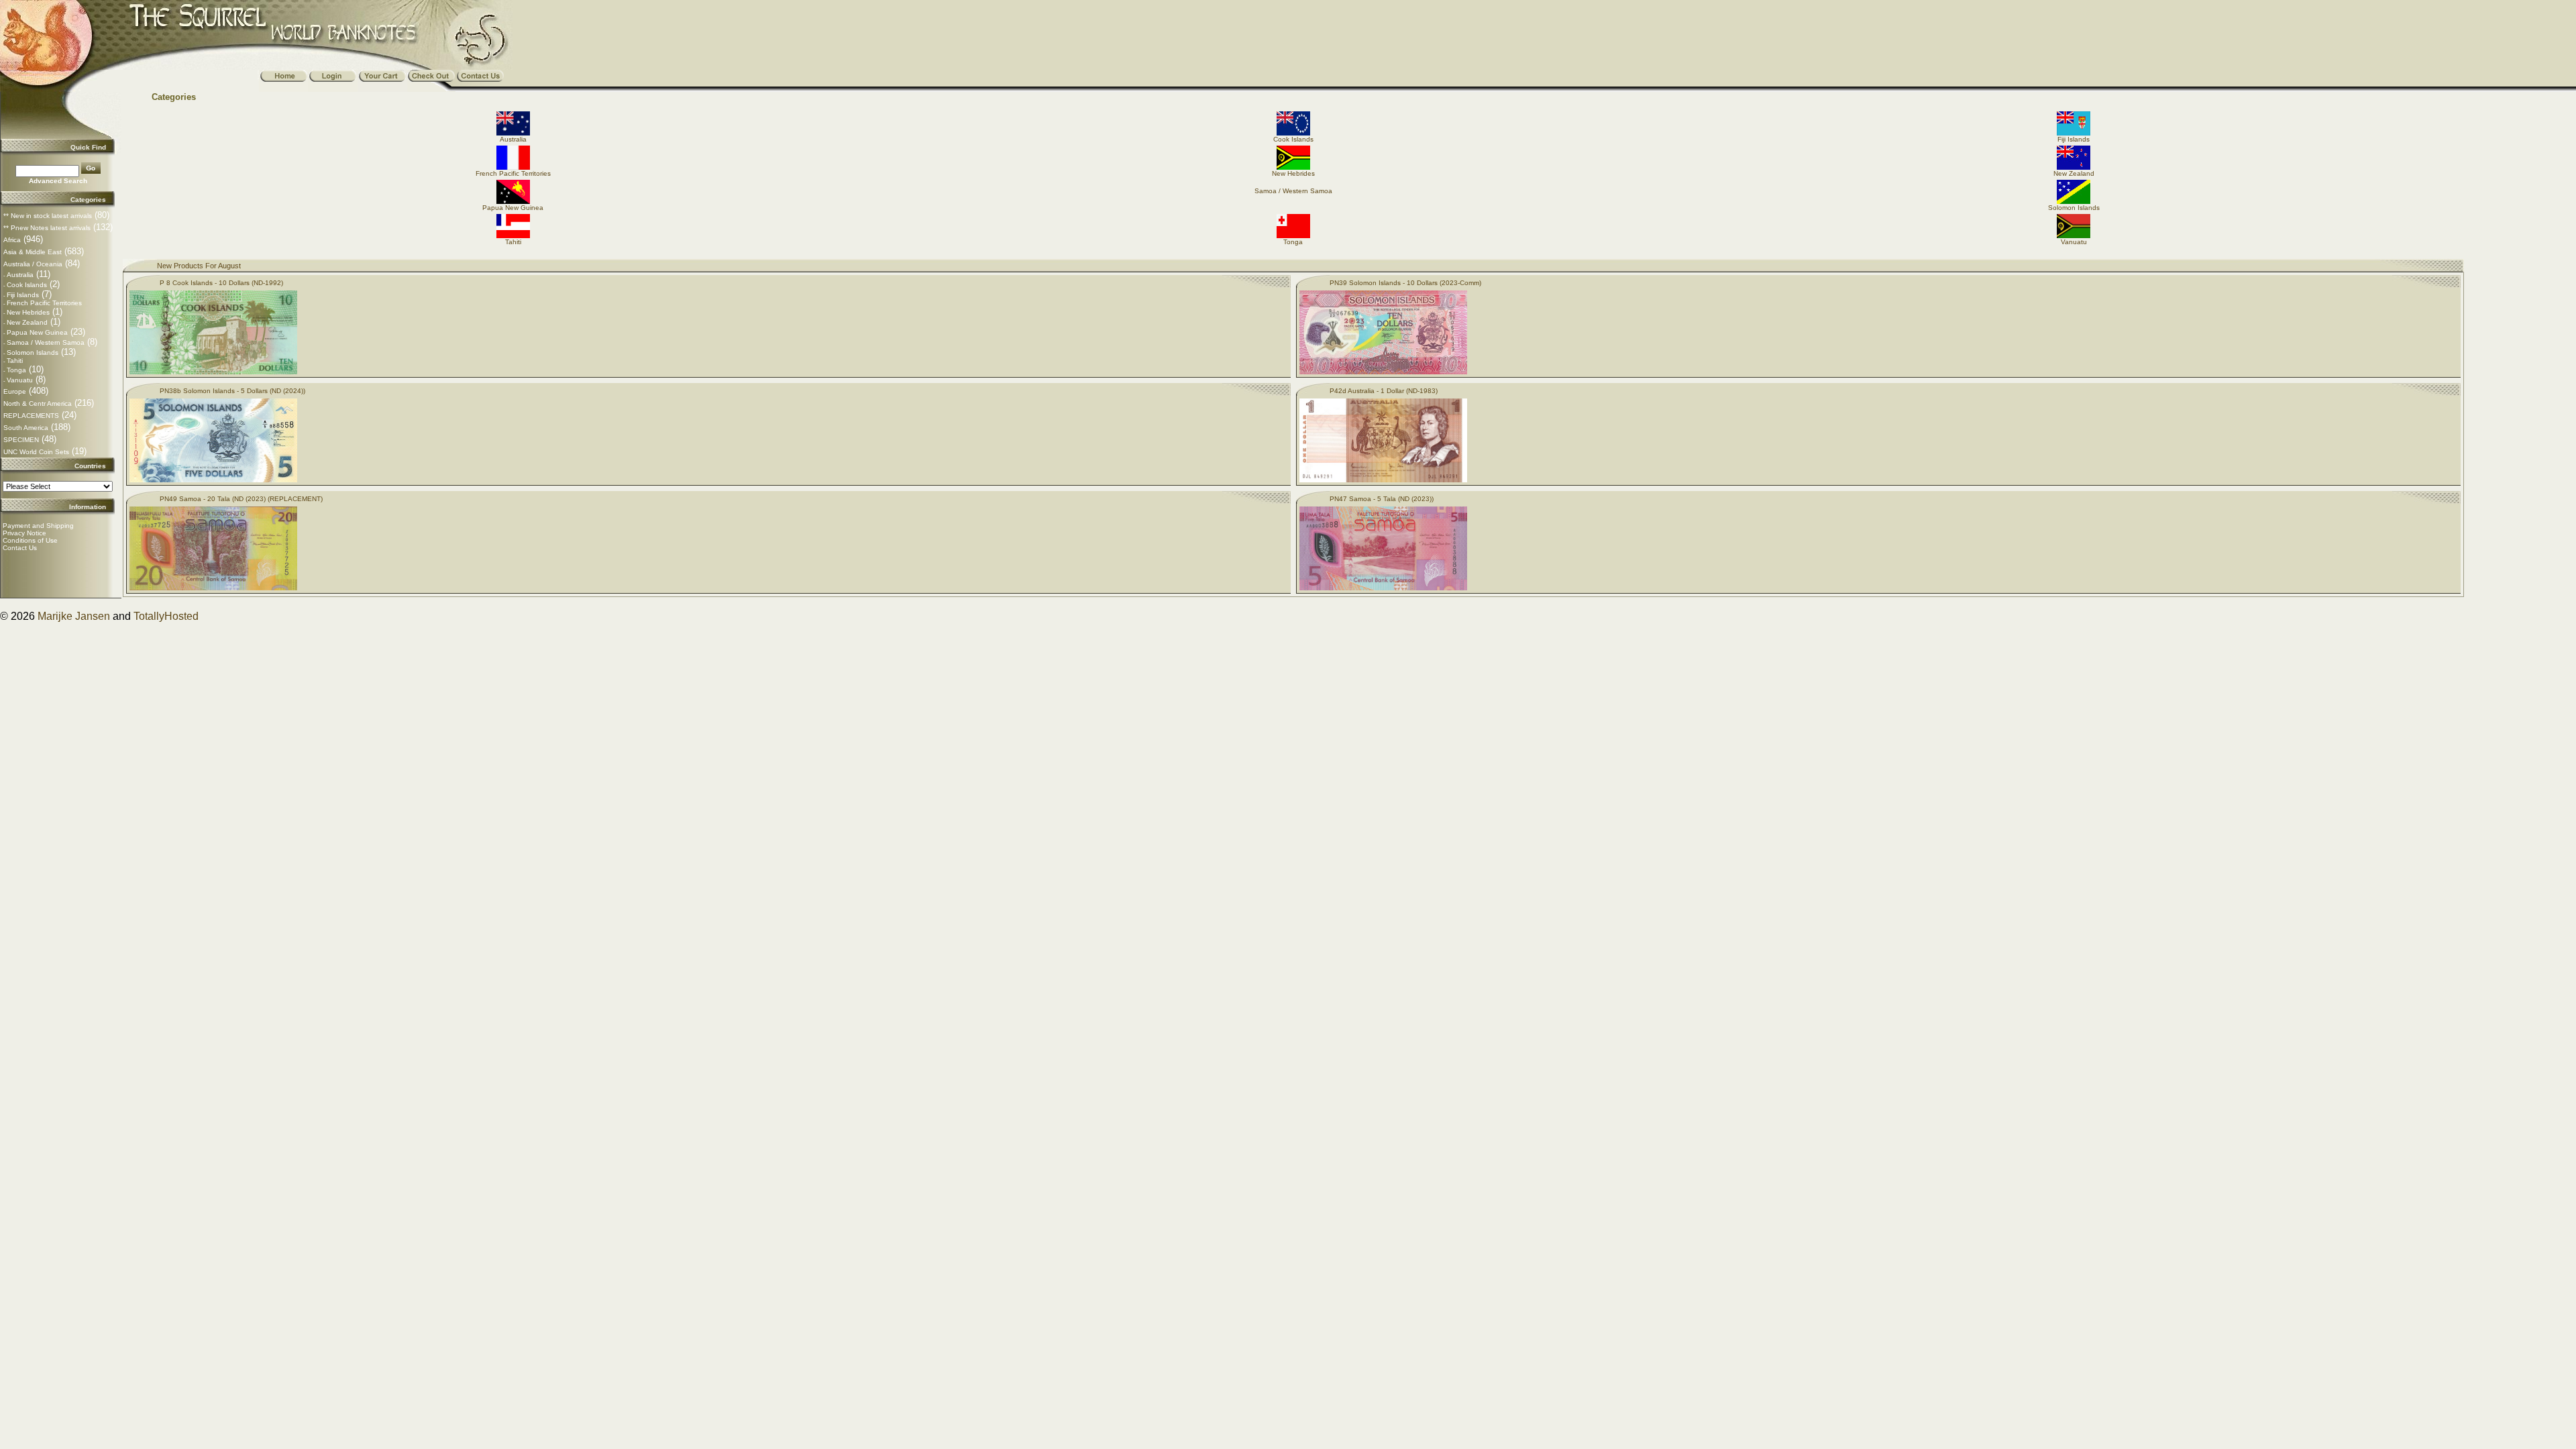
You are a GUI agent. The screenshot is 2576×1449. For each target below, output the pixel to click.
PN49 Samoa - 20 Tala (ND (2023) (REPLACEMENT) (241, 499)
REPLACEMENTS (31, 416)
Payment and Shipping (38, 526)
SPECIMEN (21, 440)
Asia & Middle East (33, 252)
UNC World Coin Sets (36, 452)
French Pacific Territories (44, 303)
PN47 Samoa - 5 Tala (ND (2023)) (1382, 499)
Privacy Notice (24, 533)
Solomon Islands (33, 353)
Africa (12, 240)
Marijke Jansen (74, 616)
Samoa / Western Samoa (46, 342)
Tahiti (15, 361)
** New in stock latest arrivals (48, 216)
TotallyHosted (166, 616)
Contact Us (20, 548)
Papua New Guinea (37, 332)
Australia (20, 275)
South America (26, 428)
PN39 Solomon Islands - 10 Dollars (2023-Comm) (1405, 283)
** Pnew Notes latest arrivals (47, 228)
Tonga (16, 370)
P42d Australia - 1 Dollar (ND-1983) (1384, 391)
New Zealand (27, 322)
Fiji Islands (23, 295)
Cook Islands (27, 285)
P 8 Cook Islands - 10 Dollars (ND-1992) (221, 283)
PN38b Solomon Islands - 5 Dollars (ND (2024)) (232, 391)
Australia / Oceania (33, 264)
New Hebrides (28, 312)
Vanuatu (20, 380)
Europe (15, 391)
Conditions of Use (30, 540)
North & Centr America (38, 404)
